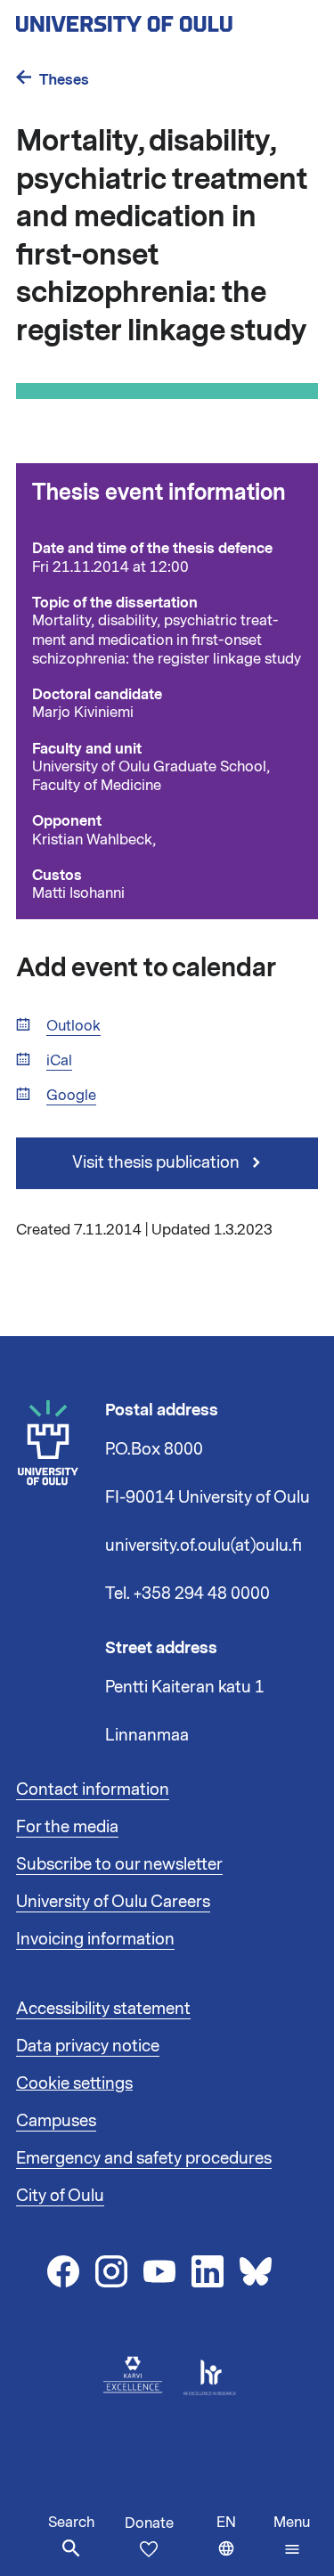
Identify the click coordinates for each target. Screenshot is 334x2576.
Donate (149, 2523)
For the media (67, 1827)
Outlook (73, 1027)
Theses (64, 80)
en (241, 2544)
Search (71, 2523)
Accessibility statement (103, 2009)
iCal (59, 1061)
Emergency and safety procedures (144, 2158)
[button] (292, 2536)
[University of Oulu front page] (166, 19)
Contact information (93, 1789)
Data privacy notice (88, 2046)
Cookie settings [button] (74, 2083)
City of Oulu (60, 2196)
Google (71, 1096)
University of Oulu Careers (113, 1902)
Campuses (56, 2121)
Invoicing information (95, 1939)
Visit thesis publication (158, 1162)
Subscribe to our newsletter (119, 1864)
